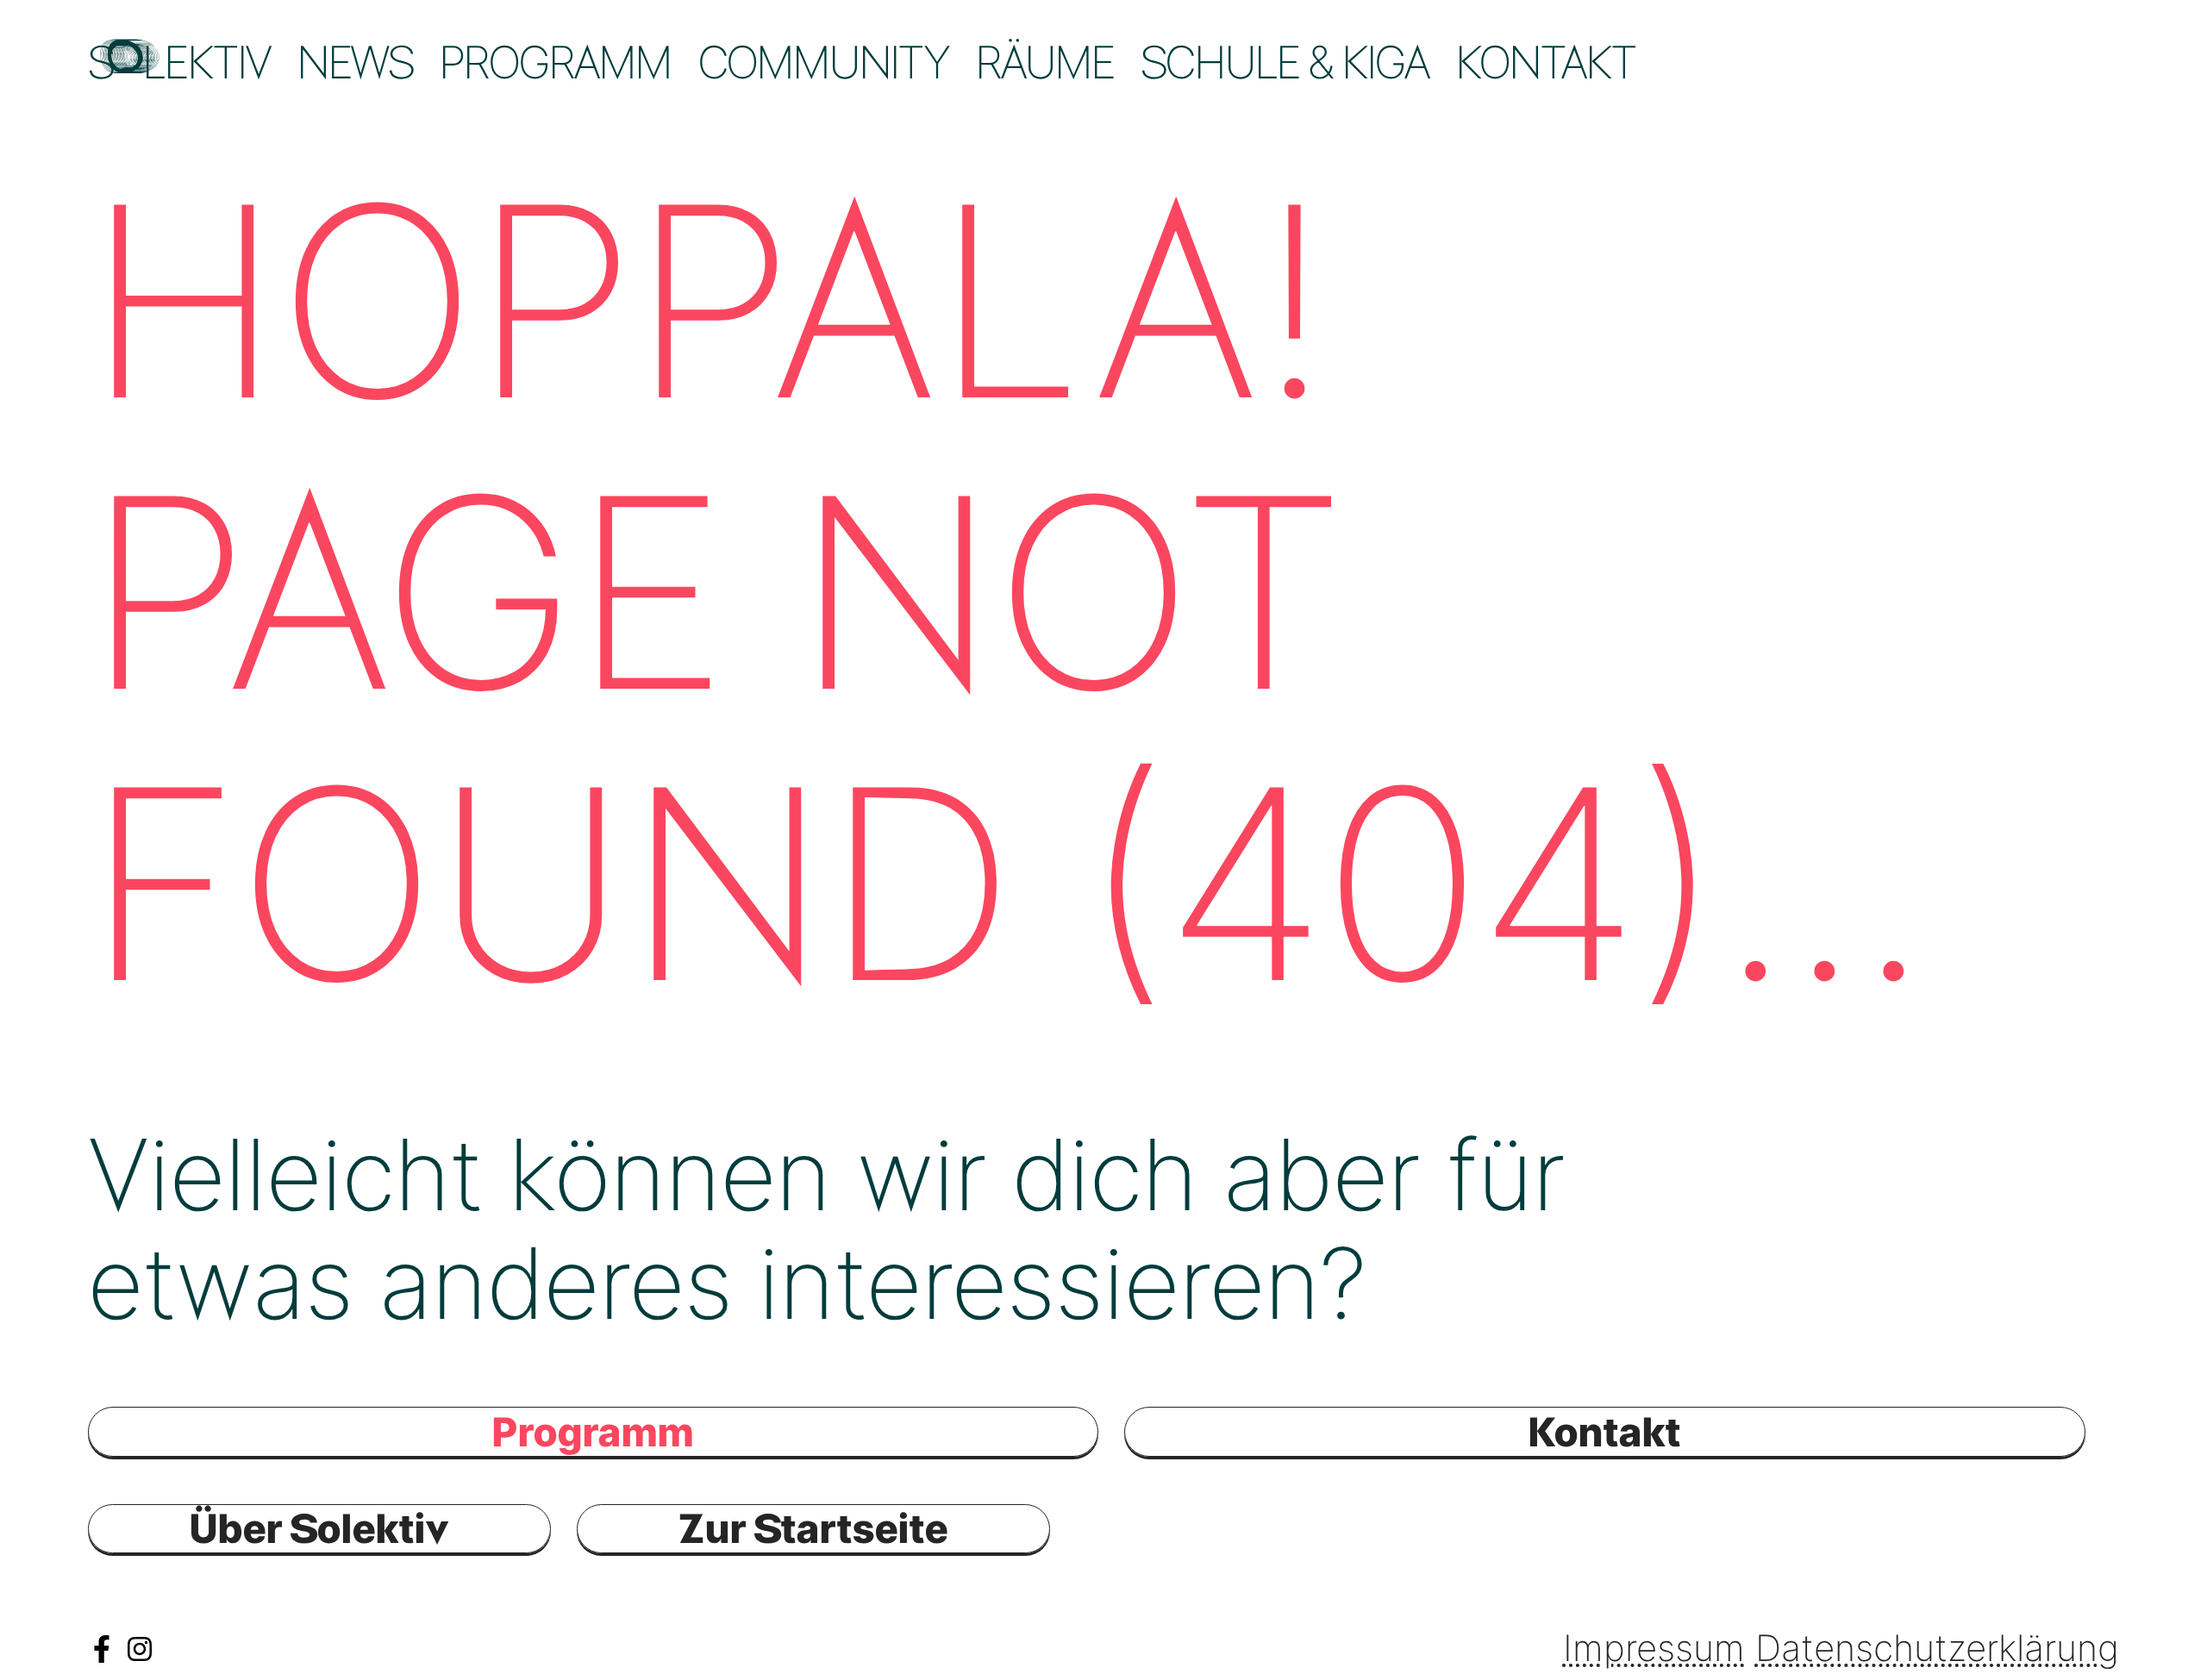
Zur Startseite (813, 1528)
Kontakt (1545, 62)
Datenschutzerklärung (1937, 1648)
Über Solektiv (319, 1528)
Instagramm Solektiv (140, 1649)
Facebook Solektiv (102, 1649)
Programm (554, 62)
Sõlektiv (178, 62)
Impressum (1654, 1648)
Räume (1044, 62)
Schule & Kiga (1284, 62)
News (355, 62)
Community (823, 62)
